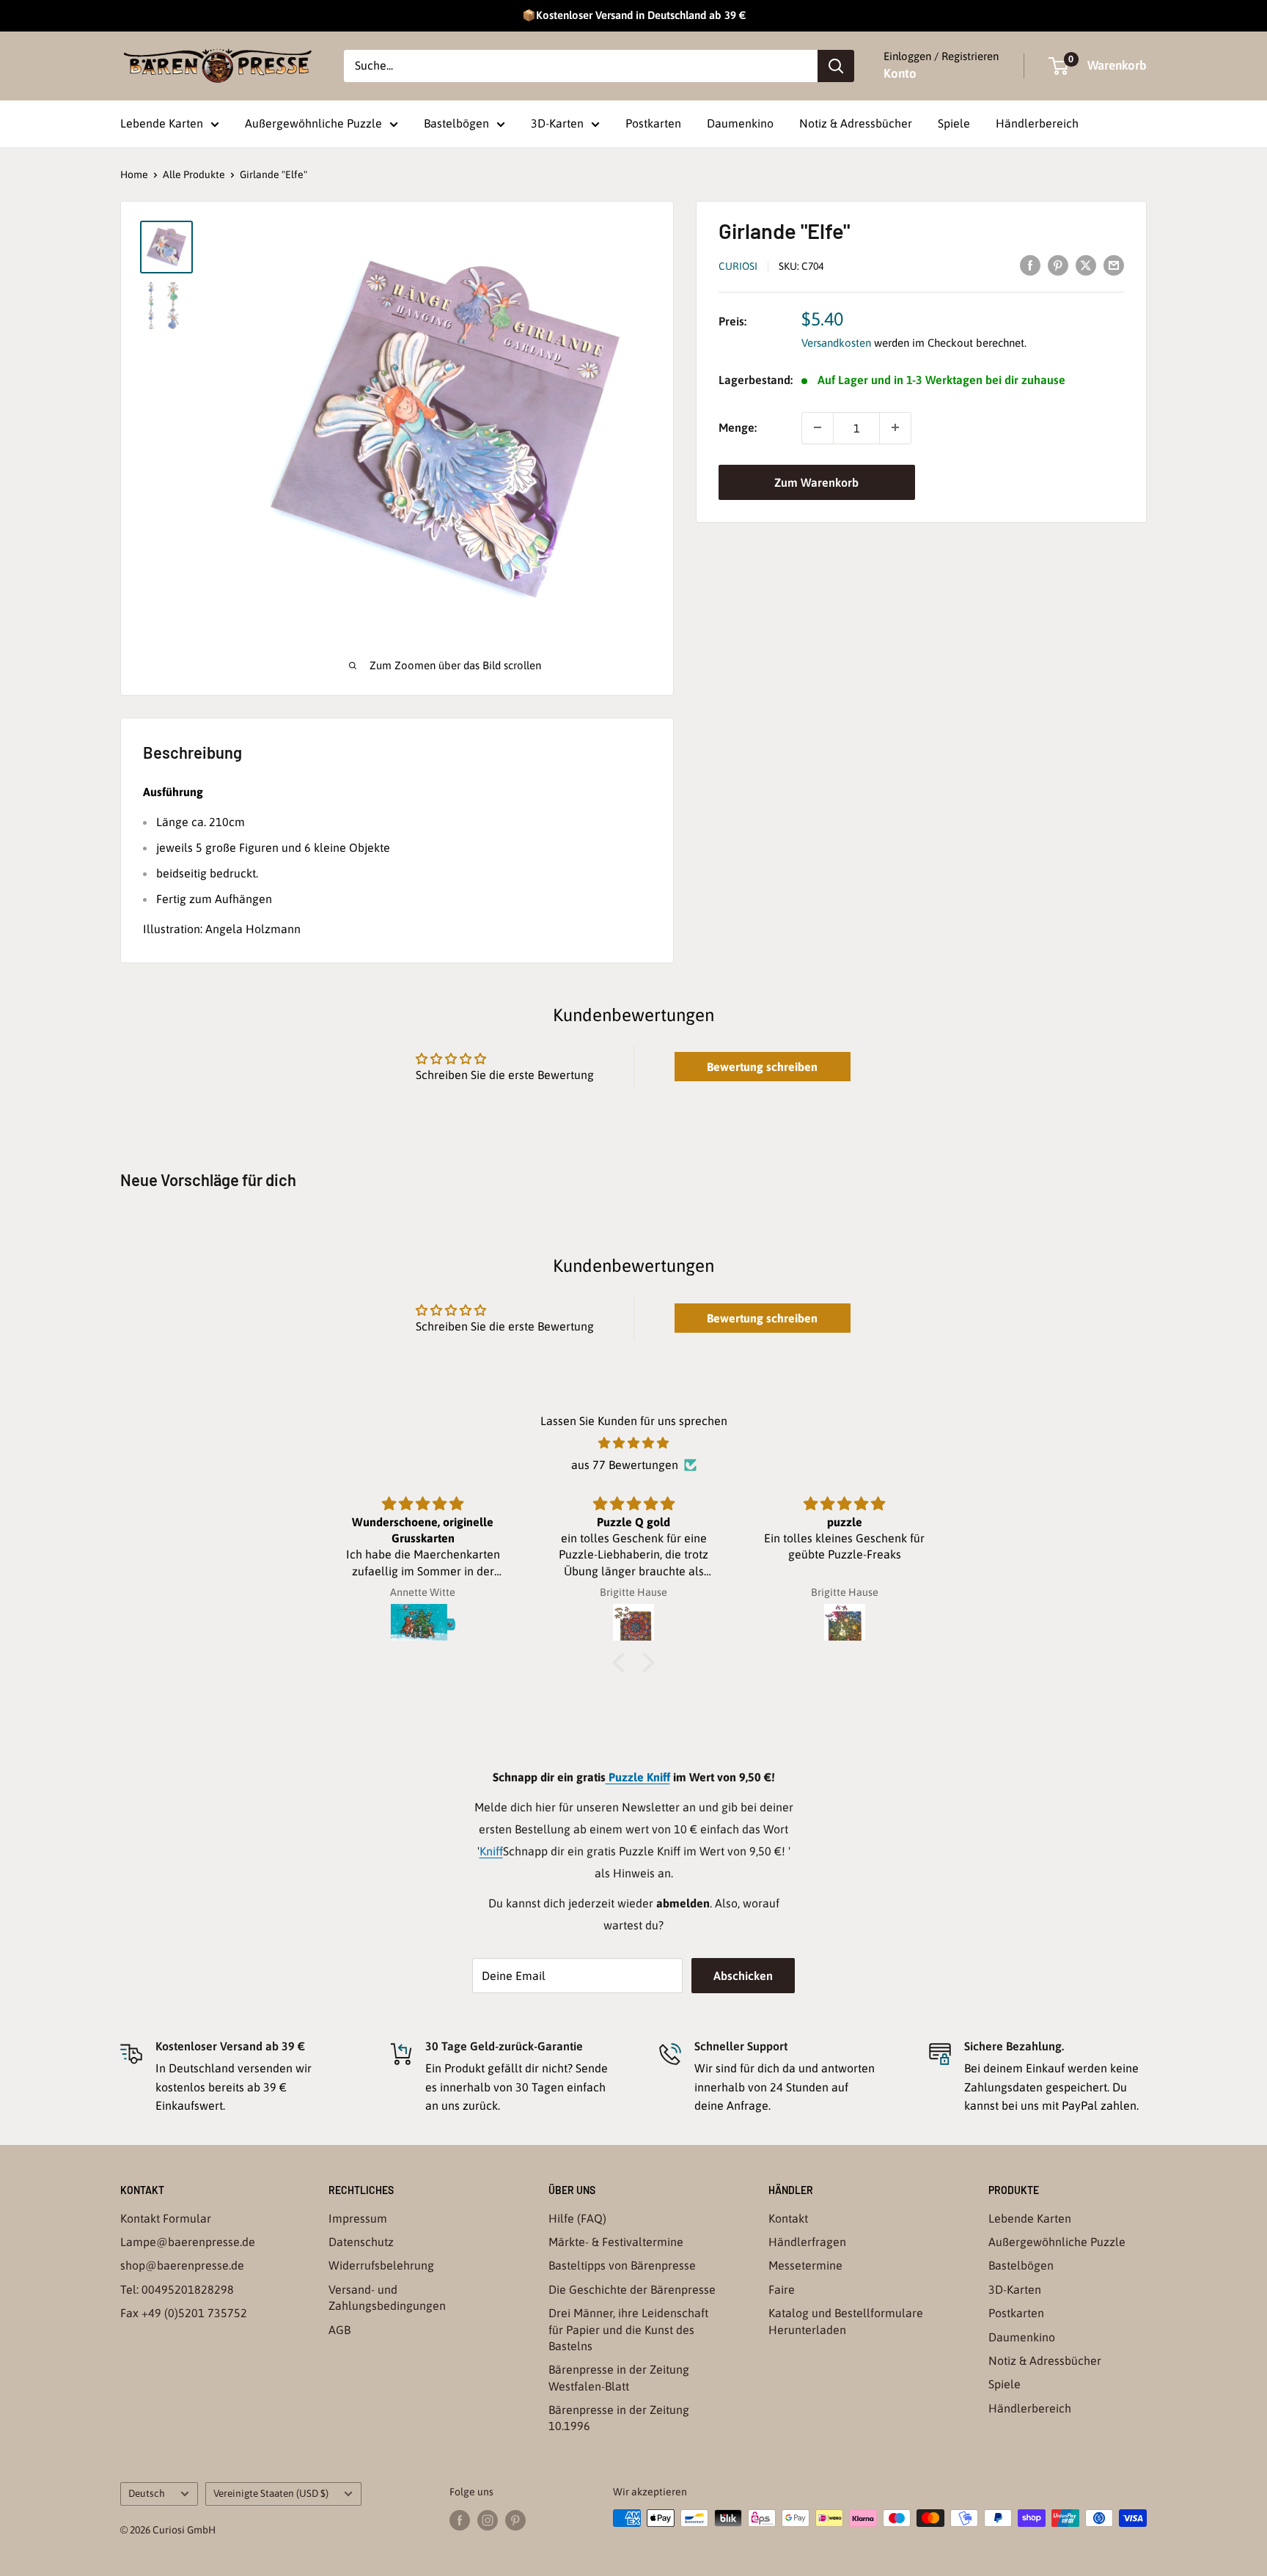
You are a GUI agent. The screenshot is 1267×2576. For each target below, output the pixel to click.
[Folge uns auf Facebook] (460, 2520)
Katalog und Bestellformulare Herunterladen (846, 2321)
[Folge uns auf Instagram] (488, 2520)
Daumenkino (740, 123)
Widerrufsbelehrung (381, 2265)
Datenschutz (361, 2242)
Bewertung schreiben (762, 1067)
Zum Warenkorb (816, 482)
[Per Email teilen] (1114, 265)
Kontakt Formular (166, 2218)
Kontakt (788, 2218)
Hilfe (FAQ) (577, 2218)
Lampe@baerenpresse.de (188, 2242)
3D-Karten (557, 123)
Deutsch (147, 2493)
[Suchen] (836, 66)
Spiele (954, 123)
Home (134, 174)
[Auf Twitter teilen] (1086, 265)
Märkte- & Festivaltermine (616, 2242)
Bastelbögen (456, 123)
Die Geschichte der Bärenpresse (632, 2289)
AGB (339, 2330)
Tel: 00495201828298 (177, 2289)
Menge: (738, 427)
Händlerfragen (807, 2242)
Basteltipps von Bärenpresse (622, 2265)
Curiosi (738, 265)
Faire (782, 2289)
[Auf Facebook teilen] (1030, 265)
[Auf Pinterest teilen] (1058, 265)
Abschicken (743, 1976)
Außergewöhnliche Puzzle (313, 123)
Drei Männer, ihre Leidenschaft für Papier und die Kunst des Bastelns (628, 2329)
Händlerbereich (1037, 123)
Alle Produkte (194, 174)
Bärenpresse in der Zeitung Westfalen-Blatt (619, 2377)
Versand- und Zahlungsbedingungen (387, 2297)
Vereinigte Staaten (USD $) (271, 2493)
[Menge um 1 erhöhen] (895, 427)
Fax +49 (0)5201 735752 (184, 2313)
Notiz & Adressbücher (856, 123)
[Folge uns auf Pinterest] (515, 2520)
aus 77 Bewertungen (625, 1465)
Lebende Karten (162, 123)
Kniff (491, 1851)
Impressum (358, 2218)
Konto (900, 73)
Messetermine (805, 2265)
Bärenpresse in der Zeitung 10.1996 (619, 2418)
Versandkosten (836, 343)
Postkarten (653, 123)
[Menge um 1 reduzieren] (818, 427)
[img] (633, 1443)
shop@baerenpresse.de (182, 2265)
